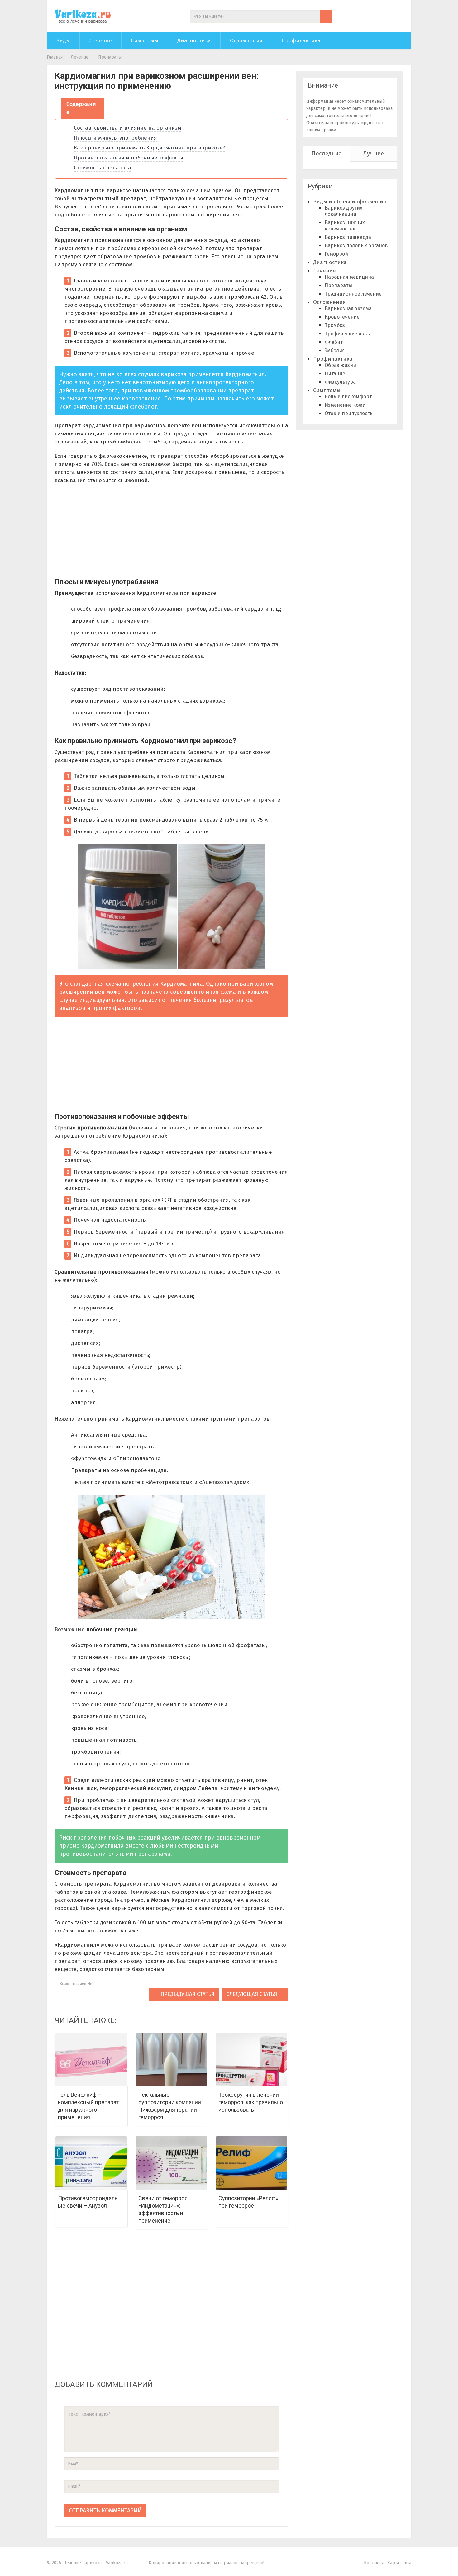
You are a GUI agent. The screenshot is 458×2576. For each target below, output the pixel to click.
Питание (335, 374)
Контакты (374, 2563)
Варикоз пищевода (348, 237)
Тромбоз (335, 325)
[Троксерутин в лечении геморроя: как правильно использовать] (252, 2059)
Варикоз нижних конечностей (345, 226)
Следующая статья (252, 1994)
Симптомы (145, 41)
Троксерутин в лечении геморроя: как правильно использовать (251, 2102)
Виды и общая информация (350, 202)
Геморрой (336, 254)
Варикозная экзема (348, 308)
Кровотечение (342, 317)
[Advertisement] (171, 534)
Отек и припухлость (349, 413)
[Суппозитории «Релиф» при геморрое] (252, 2163)
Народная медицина (349, 277)
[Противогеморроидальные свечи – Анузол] (91, 2163)
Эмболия (335, 350)
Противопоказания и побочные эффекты (129, 158)
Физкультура (340, 382)
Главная (55, 57)
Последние (327, 154)
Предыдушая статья (187, 1994)
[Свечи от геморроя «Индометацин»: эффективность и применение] (172, 2163)
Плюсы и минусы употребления (115, 138)
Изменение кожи (345, 405)
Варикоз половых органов (356, 246)
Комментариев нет (76, 1984)
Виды (63, 41)
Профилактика (301, 41)
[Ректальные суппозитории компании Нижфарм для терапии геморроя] (172, 2059)
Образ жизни (340, 365)
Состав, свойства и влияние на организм (128, 128)
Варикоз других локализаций (343, 211)
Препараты (110, 57)
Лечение (100, 41)
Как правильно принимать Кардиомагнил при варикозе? (150, 148)
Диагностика (194, 41)
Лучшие (374, 154)
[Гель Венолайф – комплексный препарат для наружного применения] (91, 2059)
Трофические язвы (348, 334)
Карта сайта (399, 2563)
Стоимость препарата (103, 168)
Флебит (334, 342)
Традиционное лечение (353, 294)
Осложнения (246, 41)
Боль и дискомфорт (348, 397)
